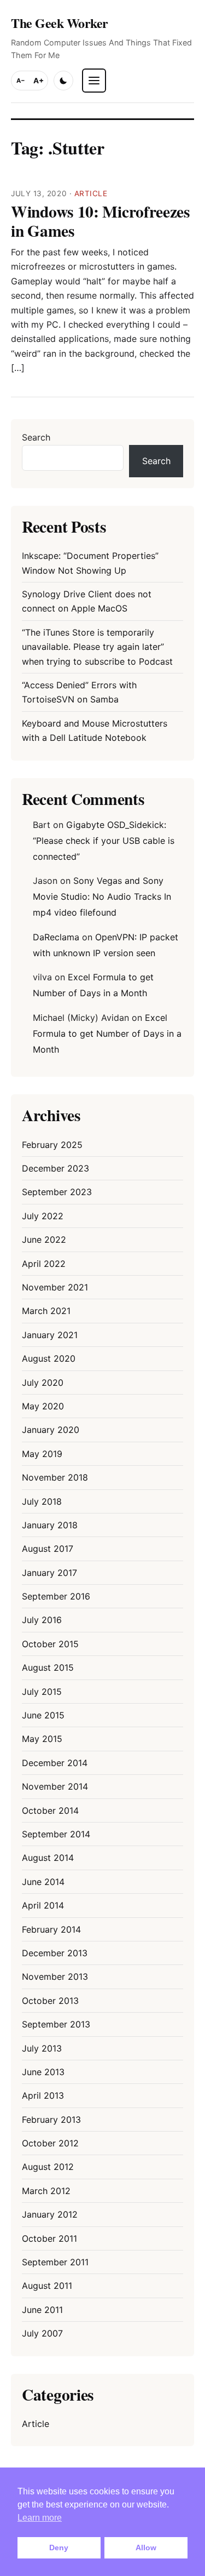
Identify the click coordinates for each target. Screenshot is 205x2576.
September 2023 (57, 1192)
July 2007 (42, 2333)
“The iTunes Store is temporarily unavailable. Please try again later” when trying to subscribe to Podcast (97, 647)
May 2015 (42, 1739)
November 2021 (55, 1287)
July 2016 (42, 1620)
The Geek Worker (60, 23)
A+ (39, 81)
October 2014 (50, 1810)
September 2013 (56, 2024)
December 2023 (55, 1168)
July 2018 (42, 1501)
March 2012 (46, 2191)
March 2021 (46, 1311)
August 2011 (47, 2286)
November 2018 (55, 1477)
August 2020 (49, 1358)
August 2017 (48, 1549)
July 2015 (42, 1692)
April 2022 (44, 1264)
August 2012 (48, 2167)
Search (36, 437)
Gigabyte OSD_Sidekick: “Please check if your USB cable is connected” (104, 841)
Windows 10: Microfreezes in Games (101, 221)
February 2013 (51, 2120)
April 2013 (43, 2095)
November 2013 (55, 1977)
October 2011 (49, 2238)
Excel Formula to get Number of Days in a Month (107, 1033)
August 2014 (48, 1858)
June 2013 (43, 2072)
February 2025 (52, 1145)
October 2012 (50, 2143)
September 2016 (56, 1596)
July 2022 (43, 1216)
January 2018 (50, 1525)
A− (21, 81)
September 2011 (55, 2262)
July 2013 (42, 2048)
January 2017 (49, 1573)
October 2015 (50, 1644)
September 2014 (56, 1834)
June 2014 (43, 1882)
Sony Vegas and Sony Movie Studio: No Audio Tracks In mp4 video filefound (102, 896)
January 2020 (51, 1430)
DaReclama (56, 937)
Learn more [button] (40, 2518)
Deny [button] (59, 2548)
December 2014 (55, 1763)
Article (91, 193)
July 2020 (43, 1383)
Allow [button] (146, 2548)
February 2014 (51, 1929)
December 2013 (55, 1953)
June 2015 (43, 1715)
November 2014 (55, 1786)
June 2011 (42, 2310)
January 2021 (50, 1335)
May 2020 (43, 1406)
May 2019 (42, 1454)
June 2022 (44, 1240)
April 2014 (43, 1905)
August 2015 (48, 1667)
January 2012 (50, 2214)
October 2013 (50, 2001)
